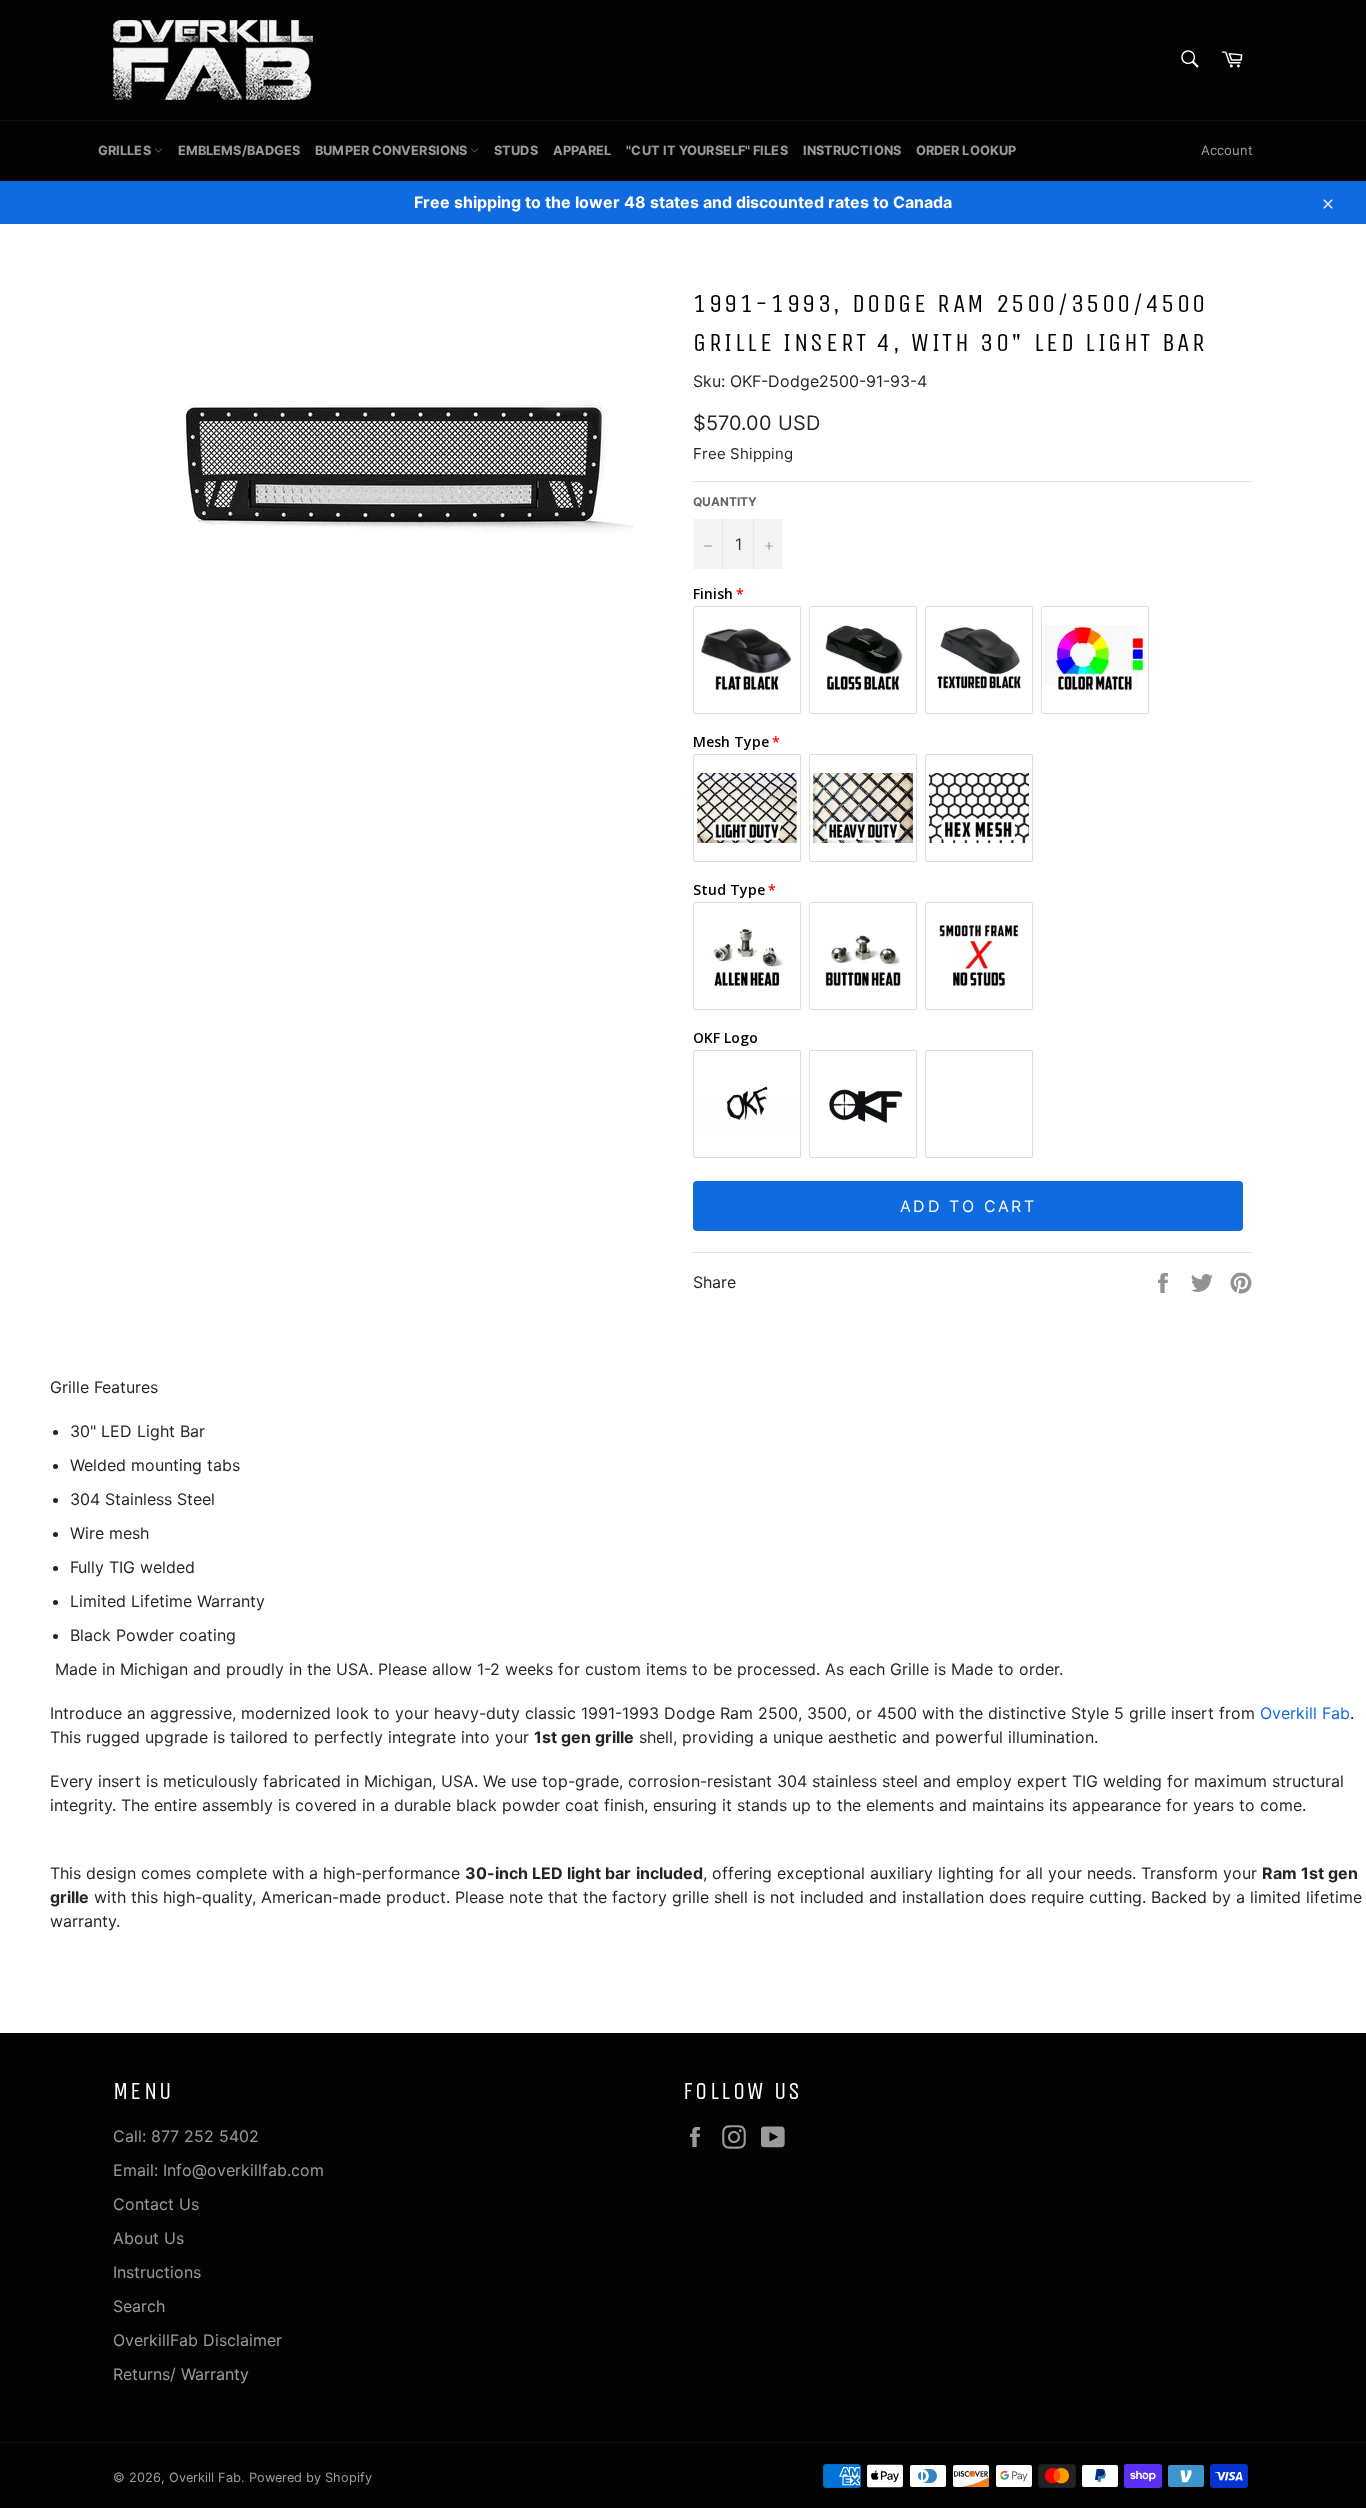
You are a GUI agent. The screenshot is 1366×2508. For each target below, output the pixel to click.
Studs (516, 150)
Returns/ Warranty (181, 2374)
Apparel (582, 150)
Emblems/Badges (239, 150)
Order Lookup (966, 150)
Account (1227, 150)
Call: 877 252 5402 (186, 2136)
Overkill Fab (1305, 1713)
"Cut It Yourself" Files (706, 150)
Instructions (852, 150)
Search (139, 2306)
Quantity (725, 501)
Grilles (126, 150)
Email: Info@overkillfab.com (218, 2170)
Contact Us (156, 2204)
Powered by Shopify (310, 2477)
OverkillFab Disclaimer (197, 2340)
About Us (148, 2238)
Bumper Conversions (392, 150)
